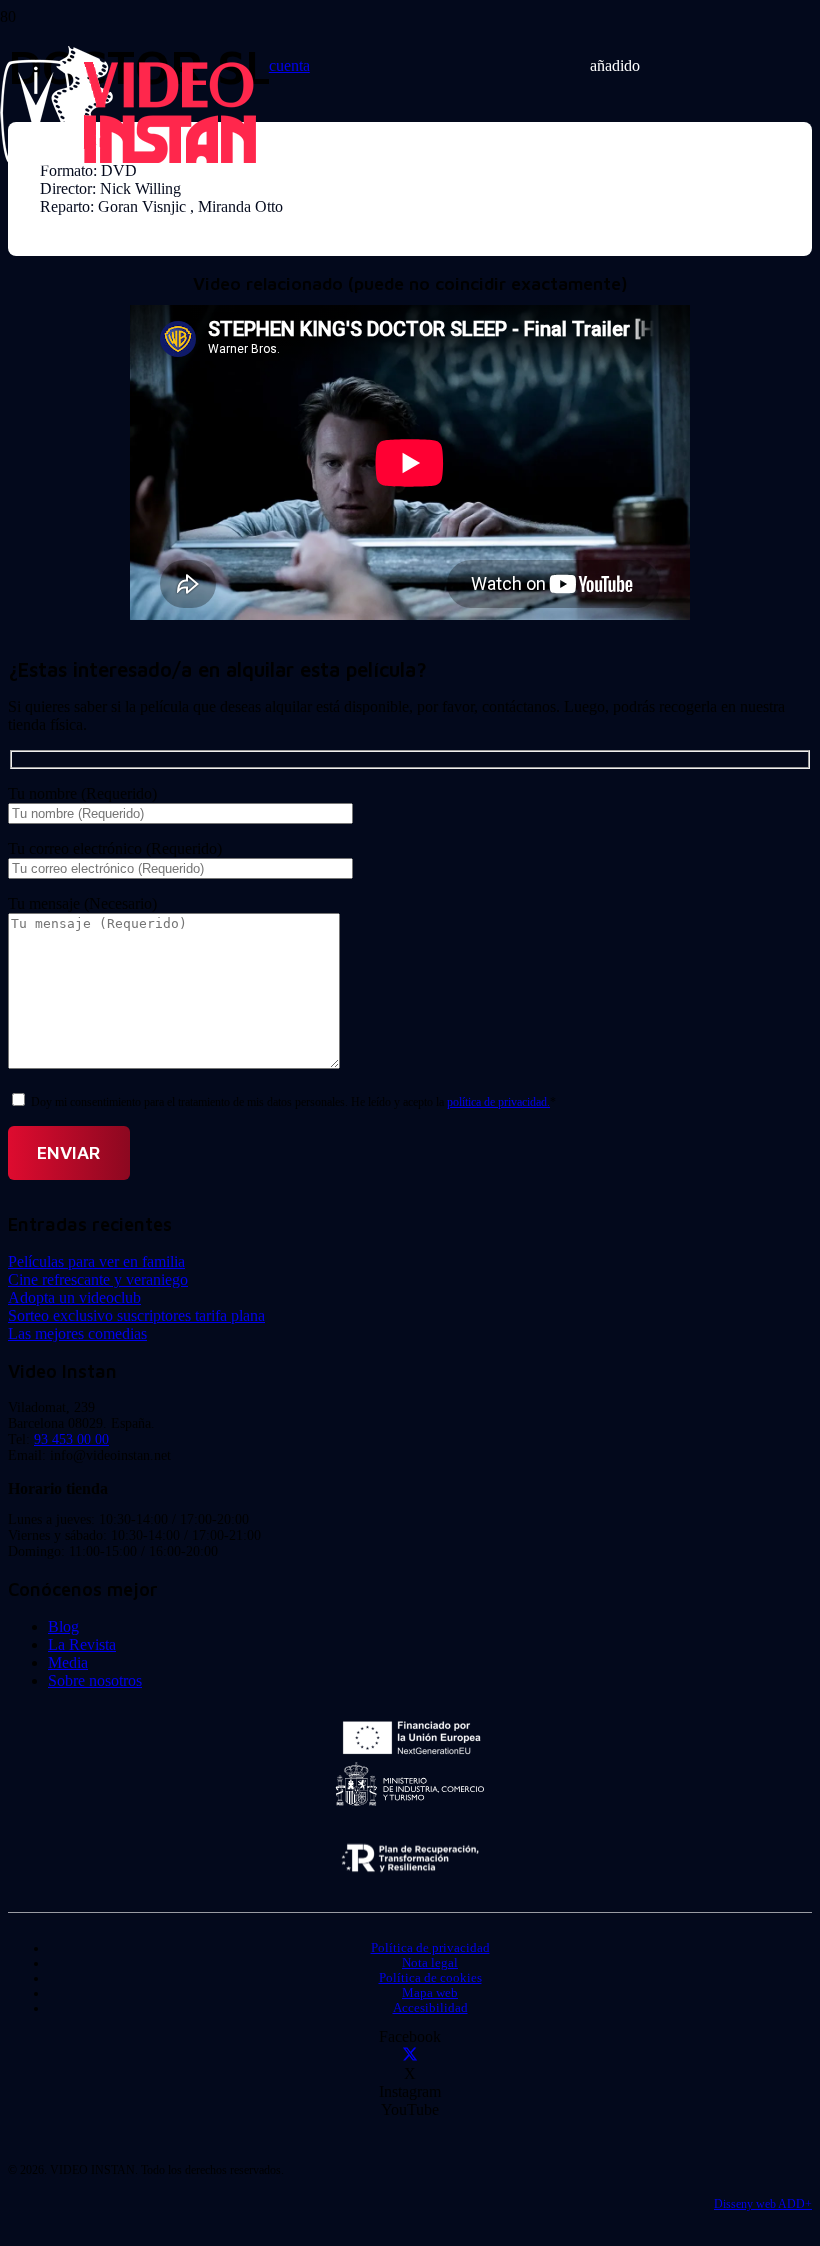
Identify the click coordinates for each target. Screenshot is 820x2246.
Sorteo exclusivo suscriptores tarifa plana (136, 1315)
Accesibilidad (430, 2008)
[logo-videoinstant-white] (128, 160)
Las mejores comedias (77, 1333)
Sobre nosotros (95, 1680)
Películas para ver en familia (96, 1261)
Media (68, 1662)
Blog (63, 1626)
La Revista (82, 1644)
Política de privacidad (430, 1948)
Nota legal (430, 1963)
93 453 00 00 (71, 1439)
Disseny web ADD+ (763, 2204)
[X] (410, 2055)
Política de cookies (430, 1978)
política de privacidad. (498, 1102)
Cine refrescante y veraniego (98, 1279)
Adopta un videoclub (74, 1297)
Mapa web (430, 1993)
